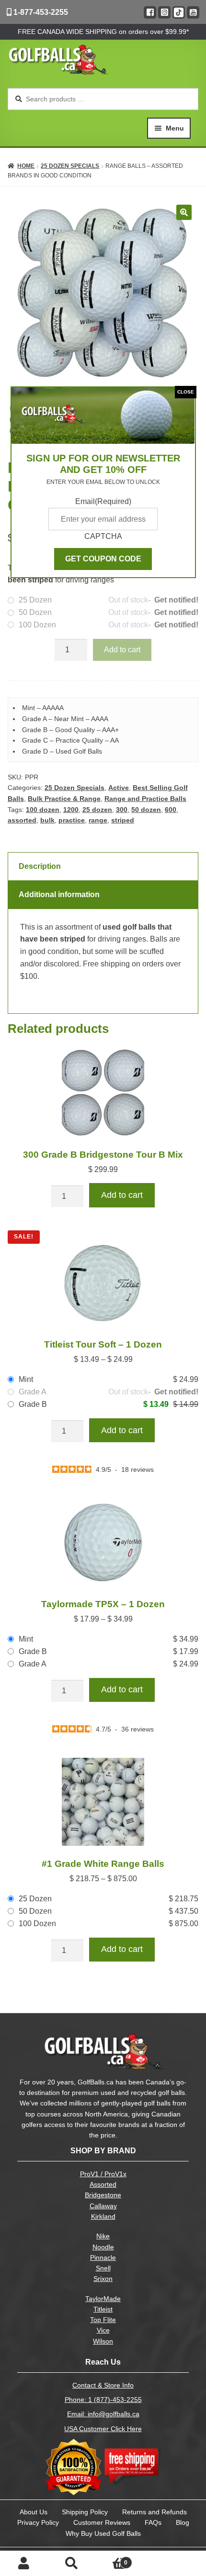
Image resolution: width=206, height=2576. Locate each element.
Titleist (103, 2309)
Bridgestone (103, 2195)
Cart (112, 2560)
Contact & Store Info (103, 2385)
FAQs (153, 2522)
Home (26, 166)
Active (119, 788)
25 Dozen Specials (70, 166)
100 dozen (43, 810)
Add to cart (122, 650)
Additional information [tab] (59, 894)
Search (72, 2564)
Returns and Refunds (154, 2512)
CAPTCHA (103, 536)
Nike (103, 2236)
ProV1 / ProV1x (103, 2174)
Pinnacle (103, 2258)
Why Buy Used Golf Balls (103, 2533)
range (98, 820)
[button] (184, 212)
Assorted (103, 2185)
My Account (24, 2564)
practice (72, 820)
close (186, 392)
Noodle (103, 2247)
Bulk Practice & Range (64, 799)
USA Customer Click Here (103, 2429)
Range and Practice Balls (145, 799)
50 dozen (146, 810)
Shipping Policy (85, 2512)
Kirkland (103, 2217)
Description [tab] (40, 866)
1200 (71, 810)
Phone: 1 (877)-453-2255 (103, 2400)
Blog (183, 2522)
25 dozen (97, 810)
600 (171, 810)
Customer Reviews (102, 2522)
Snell (103, 2268)
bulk (47, 820)
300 (122, 810)
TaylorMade (103, 2299)
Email (103, 501)
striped (123, 820)
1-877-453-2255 (40, 12)
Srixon (103, 2279)
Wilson (103, 2341)
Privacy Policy (38, 2522)
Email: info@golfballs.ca (103, 2414)
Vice (103, 2330)
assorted (22, 820)
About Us (34, 2512)
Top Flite (103, 2320)
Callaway (103, 2206)
